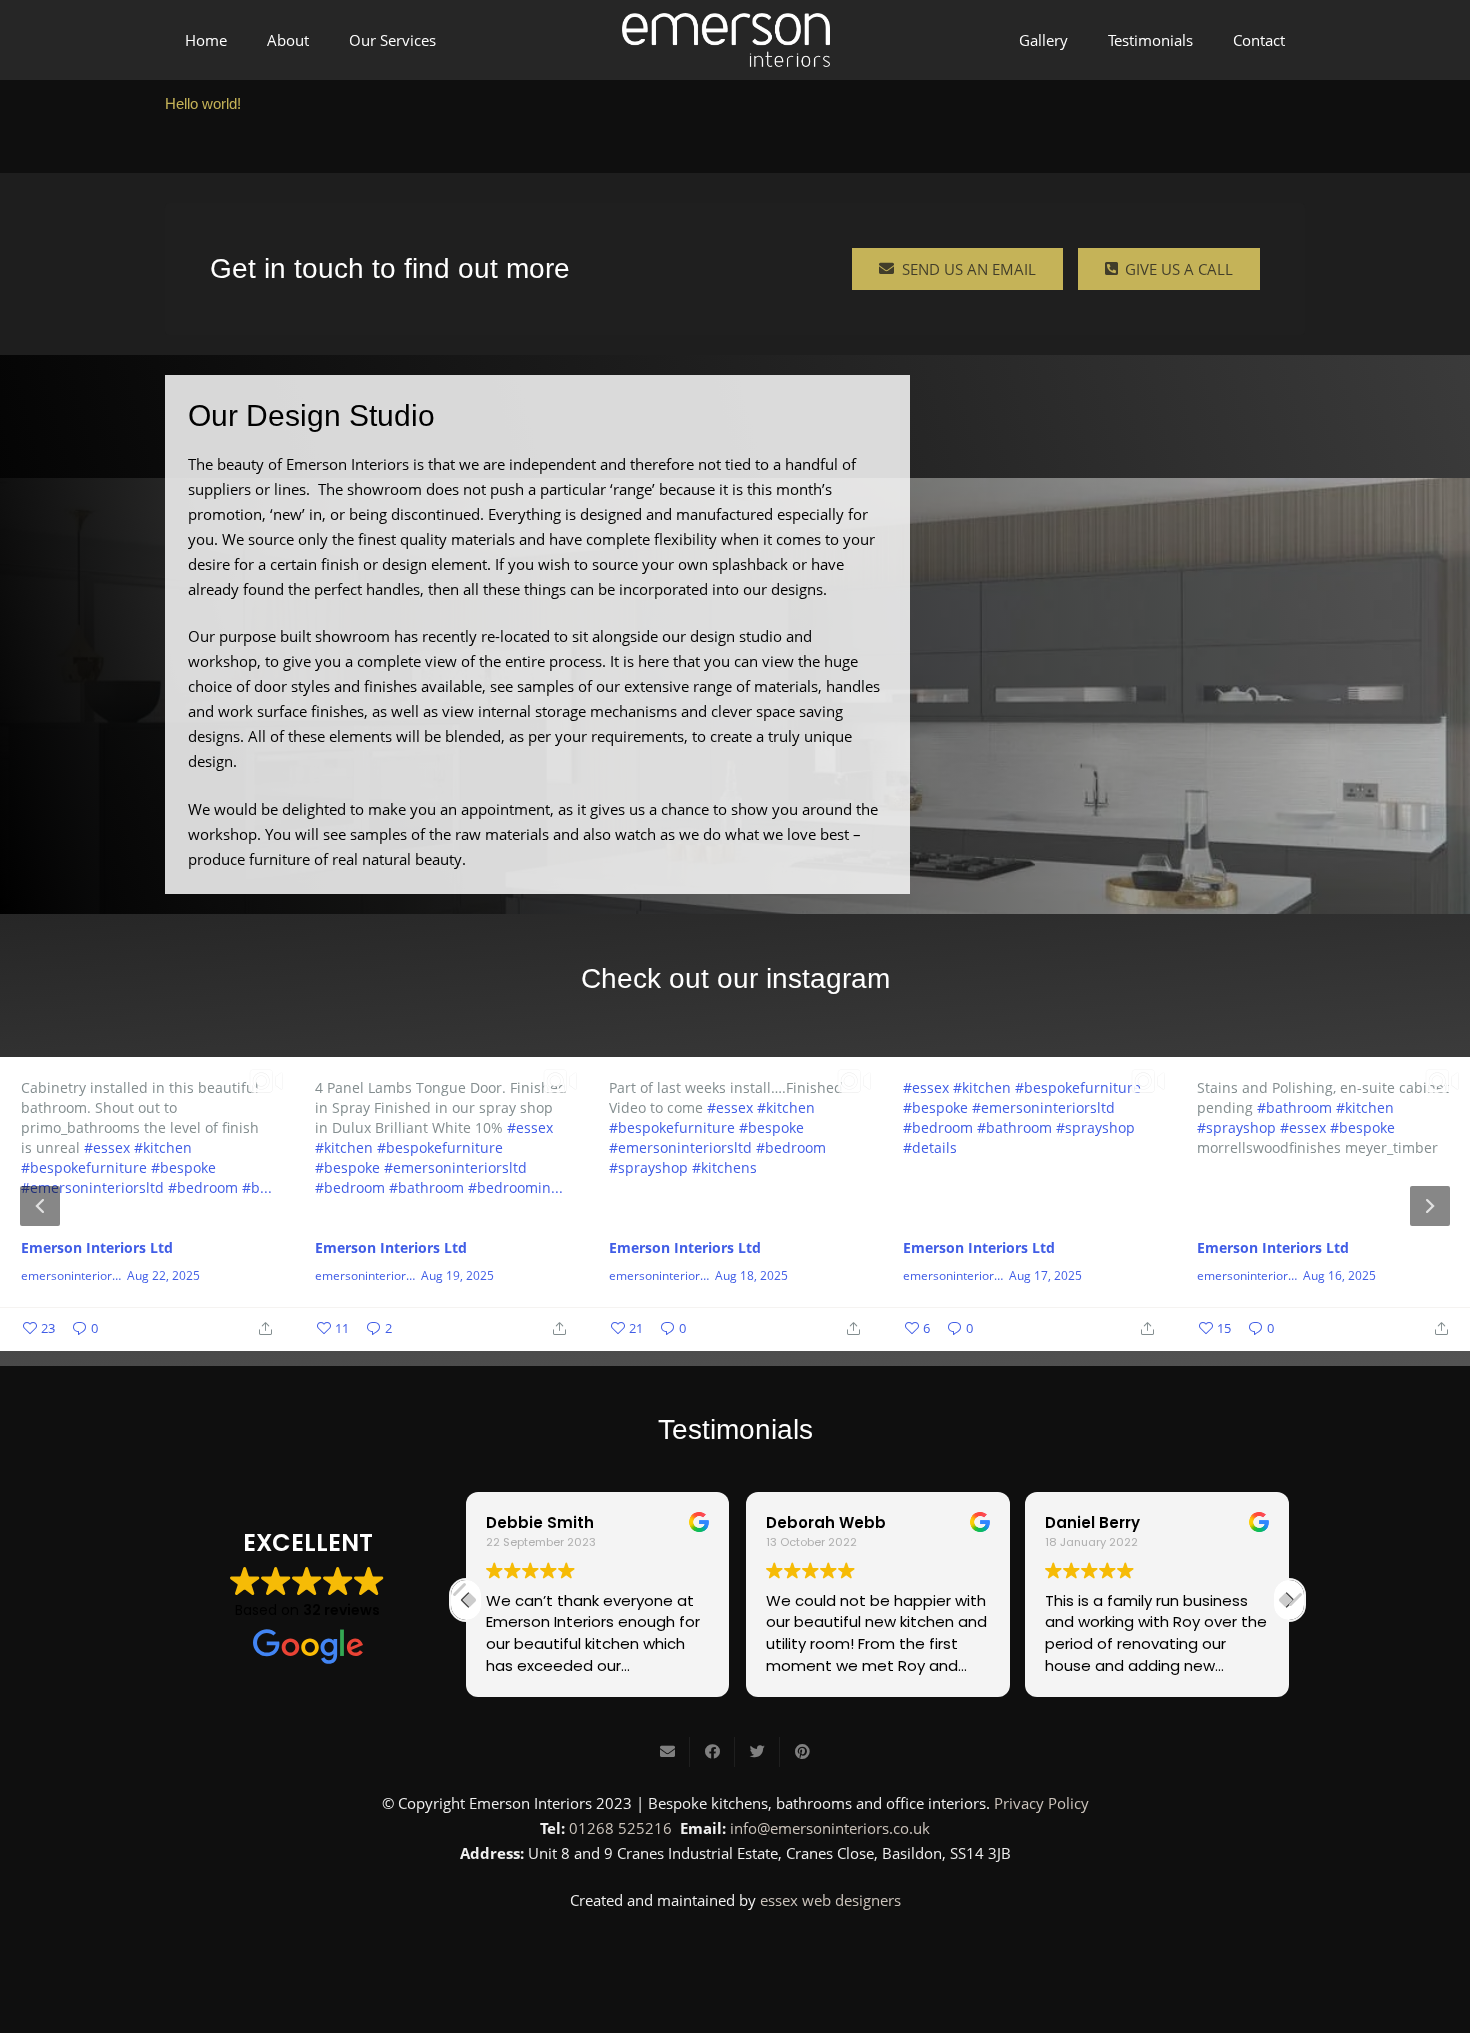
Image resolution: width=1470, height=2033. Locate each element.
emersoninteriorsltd (71, 1276)
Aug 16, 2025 (1339, 1276)
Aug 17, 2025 (1045, 1276)
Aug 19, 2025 (457, 1276)
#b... (257, 1186)
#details (930, 1146)
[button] (1289, 1600)
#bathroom (426, 1186)
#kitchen (163, 1146)
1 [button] (705, 1334)
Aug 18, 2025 (751, 1276)
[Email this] (667, 1752)
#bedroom (203, 1186)
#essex (107, 1146)
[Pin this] (802, 1752)
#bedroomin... (515, 1186)
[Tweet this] (757, 1752)
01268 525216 (620, 1828)
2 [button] (735, 1334)
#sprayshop (648, 1166)
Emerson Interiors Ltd (97, 1247)
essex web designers (830, 1900)
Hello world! (203, 103)
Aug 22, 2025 (163, 1276)
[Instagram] (735, 1955)
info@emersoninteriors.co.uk (830, 1828)
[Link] (726, 40)
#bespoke (183, 1166)
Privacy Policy (1041, 1803)
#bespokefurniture (84, 1166)
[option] (735, 1204)
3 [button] (765, 1334)
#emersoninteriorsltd (92, 1186)
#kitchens (724, 1166)
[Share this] (712, 1752)
